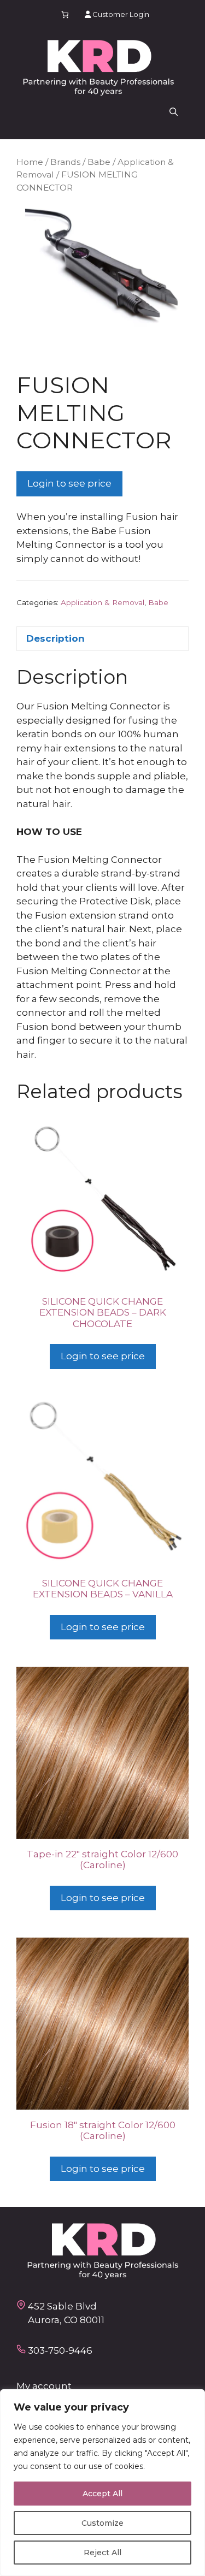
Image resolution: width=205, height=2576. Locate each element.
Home (30, 162)
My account (44, 2386)
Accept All (102, 2494)
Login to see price (69, 483)
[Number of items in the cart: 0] (65, 14)
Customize (102, 2523)
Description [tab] (55, 638)
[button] (174, 112)
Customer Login (120, 14)
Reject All (102, 2553)
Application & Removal (102, 602)
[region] (102, 2483)
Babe (99, 162)
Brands (65, 162)
